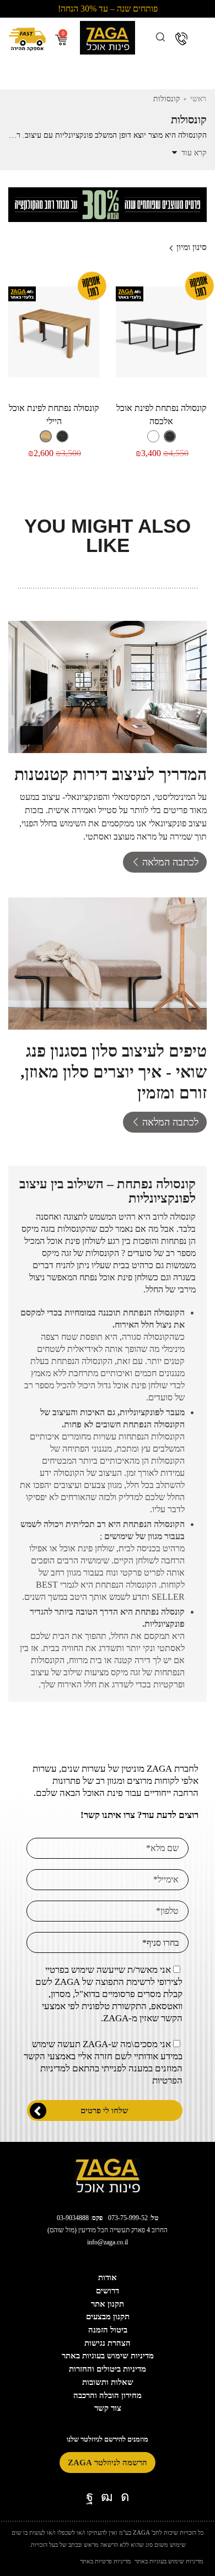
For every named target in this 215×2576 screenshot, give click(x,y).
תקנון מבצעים (108, 2317)
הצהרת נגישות (108, 2343)
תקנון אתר (108, 2304)
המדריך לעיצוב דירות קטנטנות (111, 774)
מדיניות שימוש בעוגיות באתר (108, 2356)
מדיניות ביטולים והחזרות (108, 2369)
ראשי (198, 99)
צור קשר (108, 2408)
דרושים (108, 2291)
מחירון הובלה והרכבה (108, 2395)
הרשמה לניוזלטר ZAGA (108, 2463)
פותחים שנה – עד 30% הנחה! (108, 9)
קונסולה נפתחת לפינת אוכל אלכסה (162, 415)
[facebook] (90, 2497)
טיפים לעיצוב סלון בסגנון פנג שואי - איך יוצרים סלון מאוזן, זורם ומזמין (114, 1072)
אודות (108, 2277)
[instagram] (125, 2497)
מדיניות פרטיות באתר (106, 2561)
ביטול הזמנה (108, 2330)
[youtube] (107, 2497)
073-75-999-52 (128, 2218)
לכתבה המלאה (170, 862)
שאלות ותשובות (108, 2382)
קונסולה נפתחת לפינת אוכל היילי (54, 415)
